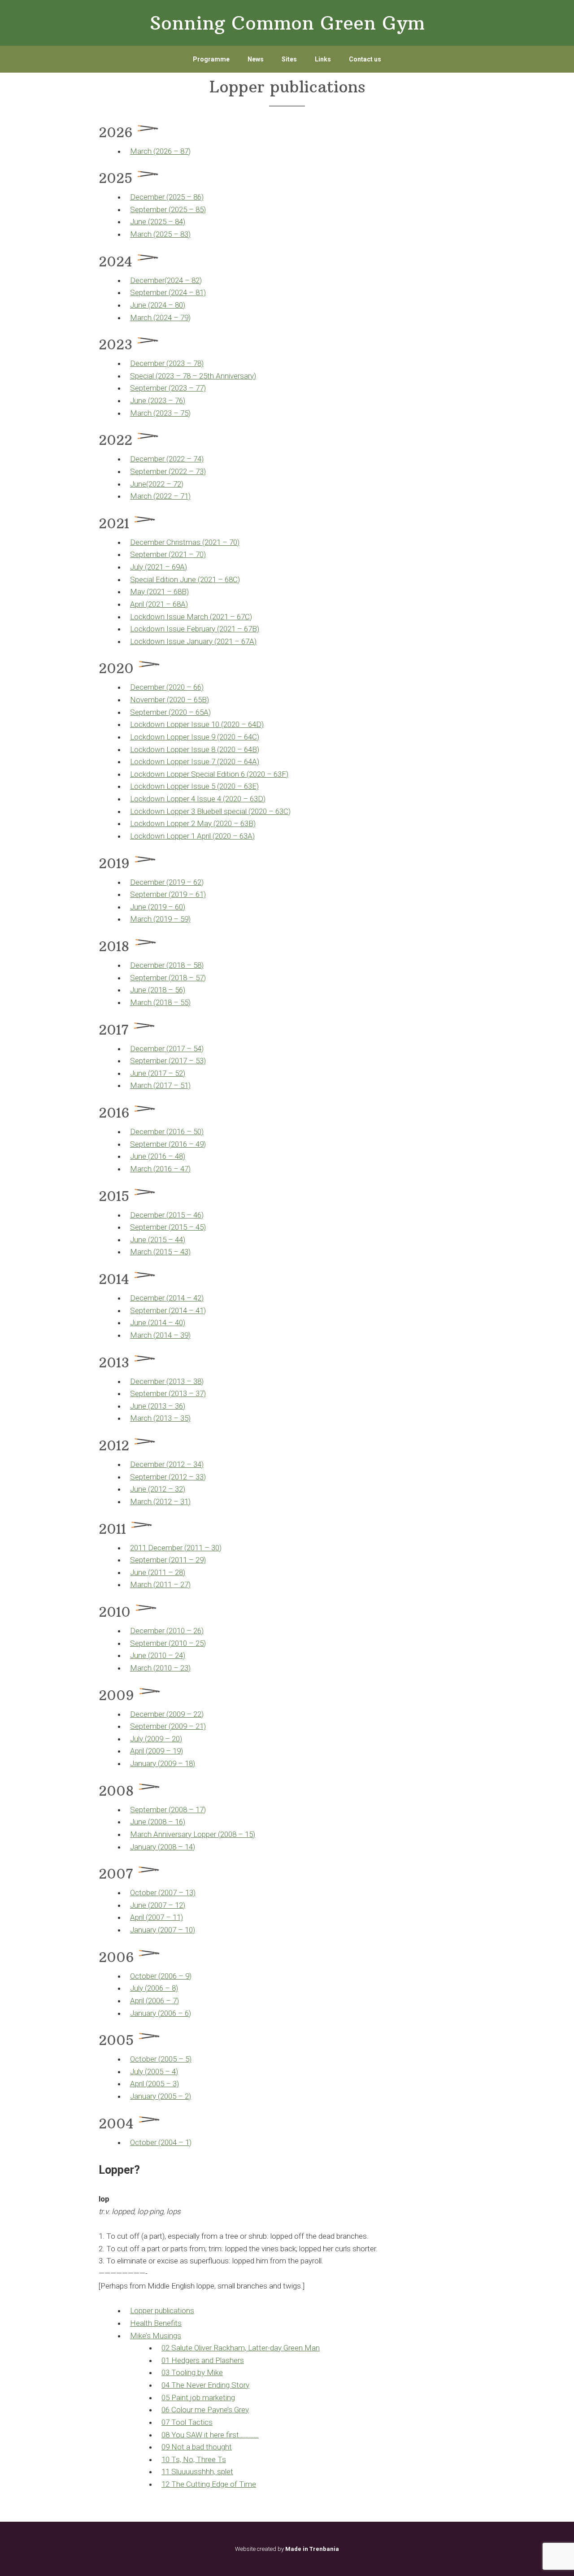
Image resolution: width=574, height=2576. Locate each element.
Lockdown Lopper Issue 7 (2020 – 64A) (195, 761)
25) (201, 1643)
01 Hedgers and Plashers (203, 2360)
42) (198, 1298)
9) (188, 1976)
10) (190, 1930)
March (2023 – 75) (160, 413)
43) (185, 1252)
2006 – (173, 1976)
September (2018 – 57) (168, 978)
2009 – (181, 1714)
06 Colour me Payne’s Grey (205, 2410)
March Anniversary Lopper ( (175, 1834)
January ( (145, 1763)
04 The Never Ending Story (205, 2385)
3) (176, 2084)
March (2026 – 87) (160, 151)
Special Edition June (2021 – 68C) (185, 579)
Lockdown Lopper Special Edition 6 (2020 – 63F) (209, 774)
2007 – (173, 1893)
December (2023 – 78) (167, 363)
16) (180, 1822)
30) (216, 1548)
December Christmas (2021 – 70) (185, 542)
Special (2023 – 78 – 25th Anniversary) (193, 376)
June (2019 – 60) (158, 907)
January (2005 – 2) (161, 2096)
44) (180, 1240)
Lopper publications (162, 2311)
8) (175, 1988)
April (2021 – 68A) (159, 604)
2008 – (183, 1810)
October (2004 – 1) (161, 2142)
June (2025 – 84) (158, 222)
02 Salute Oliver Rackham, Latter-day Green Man (241, 2348)
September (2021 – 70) (168, 554)
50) (198, 1131)
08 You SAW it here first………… (210, 2435)
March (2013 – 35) (160, 1418)
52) (180, 1073)
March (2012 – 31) (160, 1501)
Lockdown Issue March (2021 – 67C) (191, 617)
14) (190, 1847)
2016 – (181, 1131)
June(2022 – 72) (157, 484)
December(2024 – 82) (166, 280)
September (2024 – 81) (168, 292)
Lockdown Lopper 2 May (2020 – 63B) (193, 823)
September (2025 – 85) (168, 209)
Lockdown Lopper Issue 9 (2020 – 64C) (195, 737)
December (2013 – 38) (167, 1381)
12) (180, 1905)
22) (198, 1714)
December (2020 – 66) (167, 687)
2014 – (181, 1298)
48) (180, 1156)
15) (250, 1834)
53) (201, 1061)
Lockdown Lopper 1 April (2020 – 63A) (192, 836)
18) (190, 1763)
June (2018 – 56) (158, 990)
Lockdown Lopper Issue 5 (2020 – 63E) (194, 786)
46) (198, 1215)
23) (185, 1668)
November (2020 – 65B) (170, 700)
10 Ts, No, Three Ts (194, 2459)
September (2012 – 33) (168, 1477)
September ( (150, 1061)
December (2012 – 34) (167, 1464)
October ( (145, 1893)
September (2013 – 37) (168, 1393)
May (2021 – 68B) (159, 592)
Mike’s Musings (156, 2336)
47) (185, 1169)
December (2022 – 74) (167, 459)
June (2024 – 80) (158, 305)
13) (190, 1893)
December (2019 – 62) (167, 882)
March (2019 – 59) (160, 919)
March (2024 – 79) (160, 318)
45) (201, 1227)
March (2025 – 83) (160, 234)
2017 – (181, 1049)
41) (201, 1310)
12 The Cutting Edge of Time (209, 2484)
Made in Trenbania (312, 2549)
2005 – (173, 2059)
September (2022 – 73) (168, 471)
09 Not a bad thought (197, 2447)
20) (177, 1739)
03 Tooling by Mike (192, 2372)
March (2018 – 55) (160, 1002)
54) (198, 1049)
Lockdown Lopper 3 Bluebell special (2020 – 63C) (210, 811)
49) (201, 1144)
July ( (139, 1739)
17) (201, 1810)
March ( (143, 1085)
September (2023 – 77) (168, 388)
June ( (140, 1073)
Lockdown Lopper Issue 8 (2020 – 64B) (195, 749)
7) (176, 2001)
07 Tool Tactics (187, 2422)
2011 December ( (158, 1548)
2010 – (181, 1631)
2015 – (181, 1215)
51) (185, 1085)
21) (201, 1726)
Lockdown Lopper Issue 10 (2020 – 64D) (197, 724)
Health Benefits (156, 2323)
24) (180, 1655)
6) (188, 2013)
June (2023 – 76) (158, 400)
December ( (149, 1049)
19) (178, 1751)
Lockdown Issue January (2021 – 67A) (193, 641)
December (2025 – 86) (167, 197)
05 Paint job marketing (198, 2398)
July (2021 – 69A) (159, 567)
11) (178, 1917)
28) (180, 1572)
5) (188, 2059)
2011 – (199, 1548)
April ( (139, 1751)
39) (185, 1335)
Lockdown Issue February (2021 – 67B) (195, 629)
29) (201, 1560)
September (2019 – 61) (168, 894)
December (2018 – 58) (167, 965)
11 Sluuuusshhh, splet (197, 2472)
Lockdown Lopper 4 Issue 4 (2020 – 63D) (198, 799)
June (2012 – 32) (158, 1489)
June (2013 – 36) (158, 1406)
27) (185, 1584)
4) (175, 2071)
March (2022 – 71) (160, 496)
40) (180, 1323)
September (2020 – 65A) (170, 712)
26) (198, 1631)
